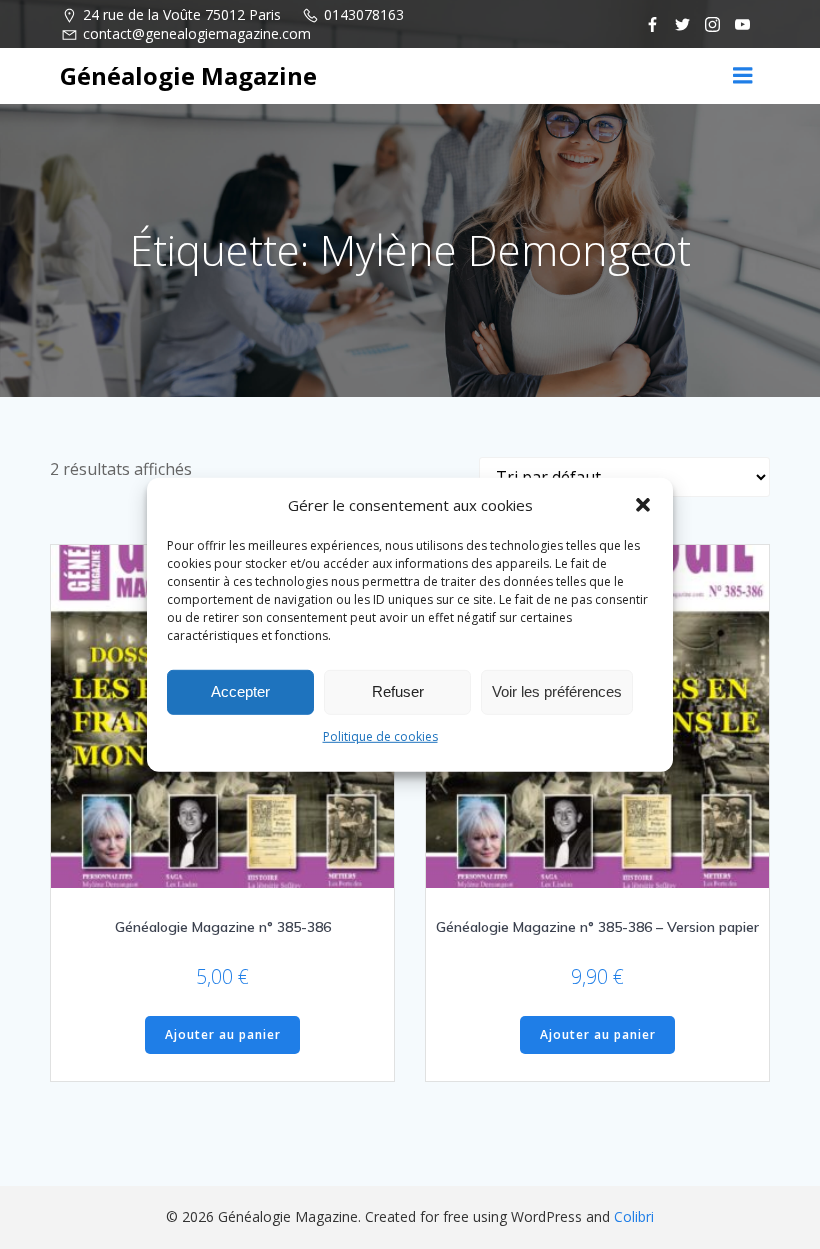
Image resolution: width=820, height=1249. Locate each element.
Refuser (398, 691)
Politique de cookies (380, 735)
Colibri (634, 1216)
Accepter (240, 691)
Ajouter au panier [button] (223, 1034)
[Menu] (743, 76)
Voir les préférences (557, 691)
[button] (643, 504)
